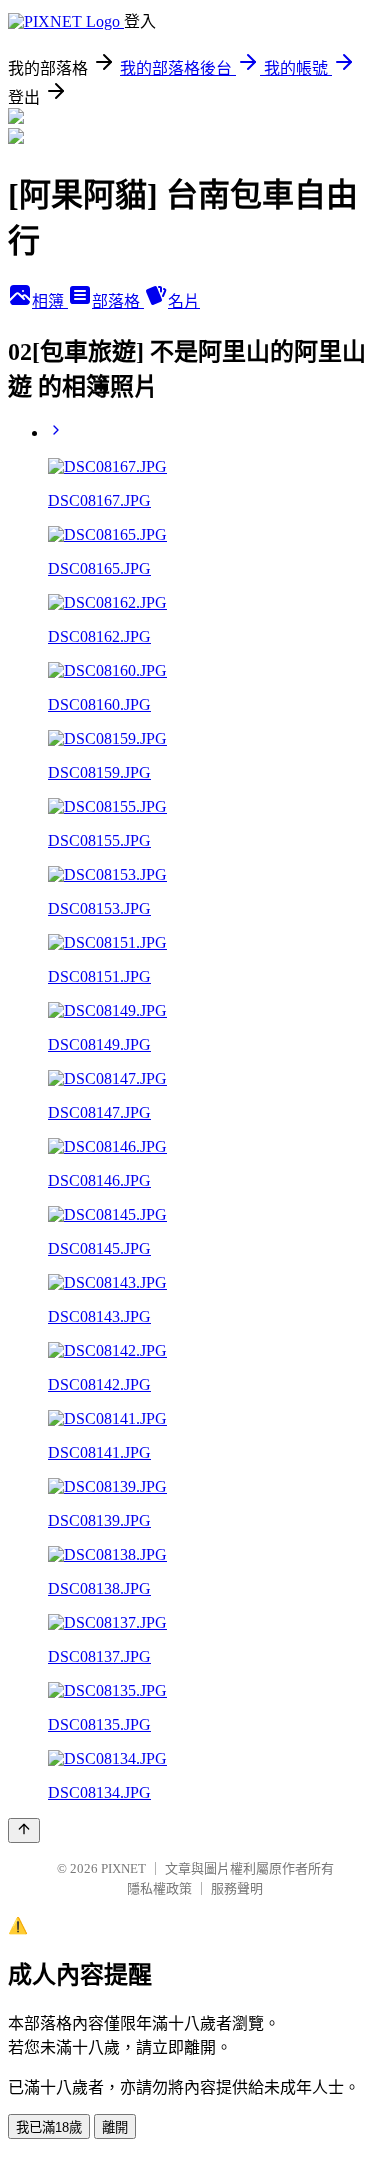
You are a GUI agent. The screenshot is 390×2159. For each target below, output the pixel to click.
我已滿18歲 (49, 2127)
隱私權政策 (159, 1888)
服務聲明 (237, 1888)
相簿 (50, 301)
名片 (184, 301)
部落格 (118, 301)
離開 (115, 2127)
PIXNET (123, 1868)
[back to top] (24, 1830)
